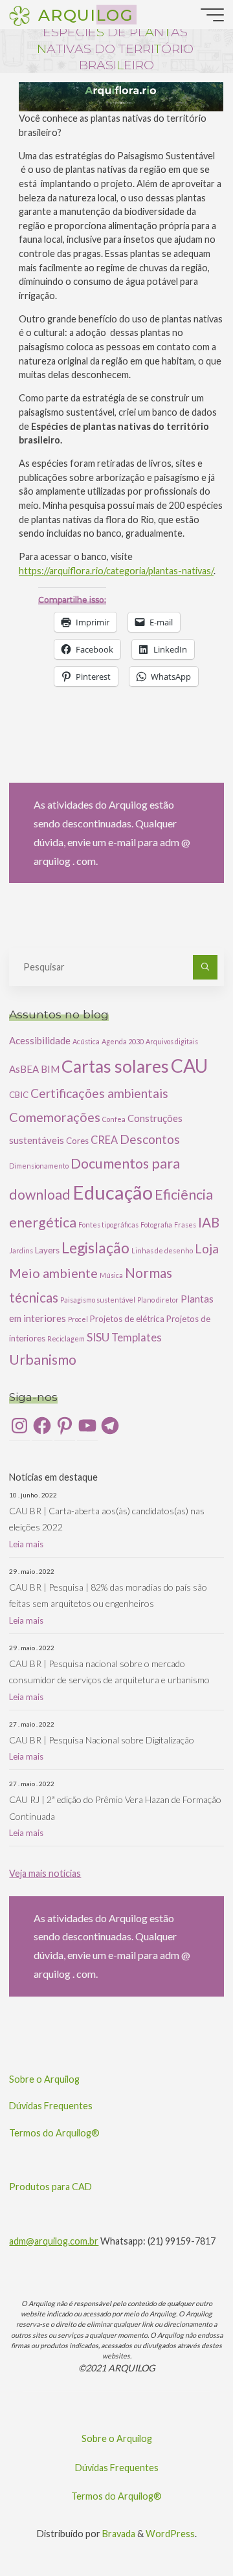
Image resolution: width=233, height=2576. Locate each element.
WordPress (170, 2534)
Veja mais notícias (45, 1873)
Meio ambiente (53, 1273)
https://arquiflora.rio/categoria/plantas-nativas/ (116, 571)
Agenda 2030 (123, 1041)
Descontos (150, 1139)
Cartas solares (115, 1066)
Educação (113, 1192)
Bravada (118, 2534)
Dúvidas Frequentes (51, 2106)
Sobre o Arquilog (44, 2079)
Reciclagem (66, 1338)
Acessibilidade (40, 1040)
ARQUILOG (85, 14)
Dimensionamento (39, 1166)
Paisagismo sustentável (98, 1300)
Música (111, 1275)
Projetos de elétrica (127, 1319)
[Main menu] (212, 15)
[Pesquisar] (205, 967)
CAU (189, 1066)
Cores (77, 1141)
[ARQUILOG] (19, 15)
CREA (104, 1140)
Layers (47, 1250)
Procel (78, 1319)
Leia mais (26, 1544)
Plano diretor (158, 1300)
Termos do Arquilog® (54, 2133)
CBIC (19, 1095)
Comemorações (55, 1117)
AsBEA (24, 1069)
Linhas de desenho (162, 1250)
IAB (209, 1222)
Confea (114, 1119)
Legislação (95, 1248)
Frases (185, 1225)
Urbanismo (43, 1360)
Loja (207, 1249)
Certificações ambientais (99, 1093)
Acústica (86, 1041)
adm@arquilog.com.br (54, 2241)
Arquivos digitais (172, 1041)
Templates (137, 1337)
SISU (98, 1337)
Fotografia (156, 1225)
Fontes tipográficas (108, 1225)
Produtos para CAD (50, 2187)
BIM (50, 1069)
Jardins (21, 1250)
